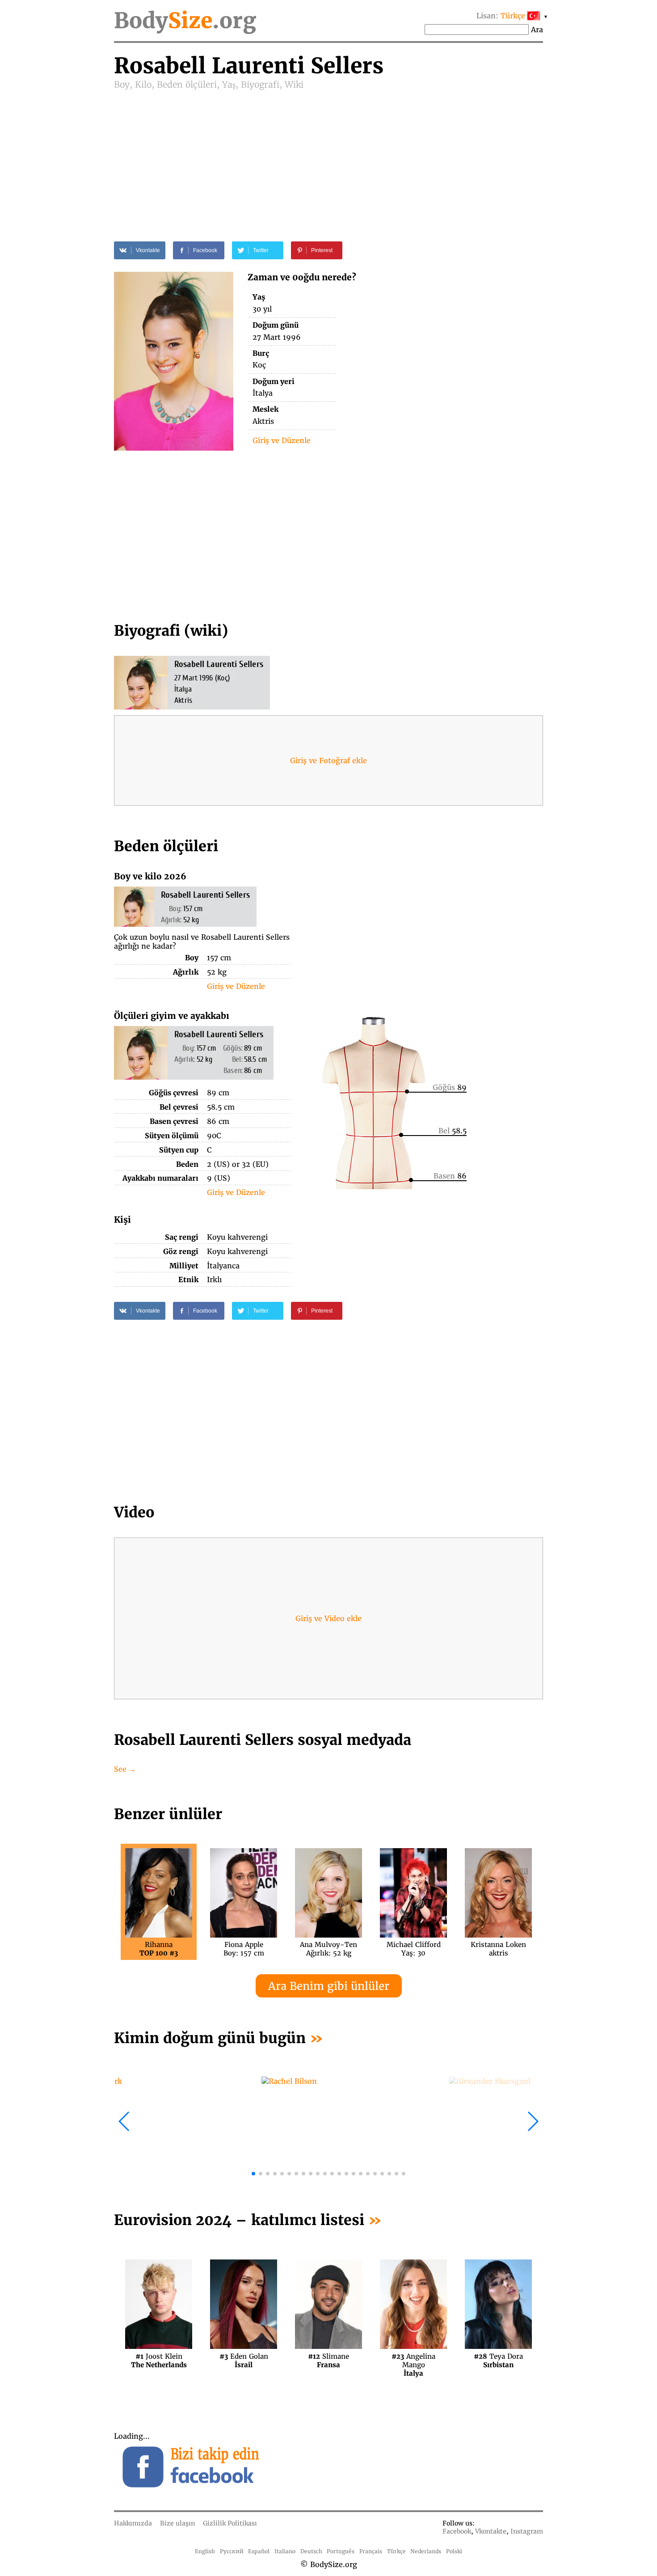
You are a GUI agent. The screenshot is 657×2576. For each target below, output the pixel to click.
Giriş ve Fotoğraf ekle (328, 760)
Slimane (328, 2361)
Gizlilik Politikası (230, 2523)
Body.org (185, 21)
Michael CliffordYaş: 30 (414, 1949)
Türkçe (396, 2551)
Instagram (527, 2531)
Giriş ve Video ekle (328, 1618)
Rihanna (159, 1949)
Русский (232, 2551)
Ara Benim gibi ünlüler (329, 1986)
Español (259, 2551)
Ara (537, 30)
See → (125, 1769)
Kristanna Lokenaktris (498, 1949)
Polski (454, 2551)
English (205, 2551)
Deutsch (311, 2551)
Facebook (457, 2531)
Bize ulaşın (177, 2523)
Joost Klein (159, 2361)
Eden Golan (244, 2361)
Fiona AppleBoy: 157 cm (244, 1949)
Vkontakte (491, 2531)
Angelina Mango (413, 2361)
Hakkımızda (133, 2523)
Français (371, 2551)
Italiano (285, 2551)
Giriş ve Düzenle (282, 440)
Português (341, 2551)
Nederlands (426, 2551)
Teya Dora (498, 2361)
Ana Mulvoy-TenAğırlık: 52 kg (328, 1949)
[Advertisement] (328, 157)
